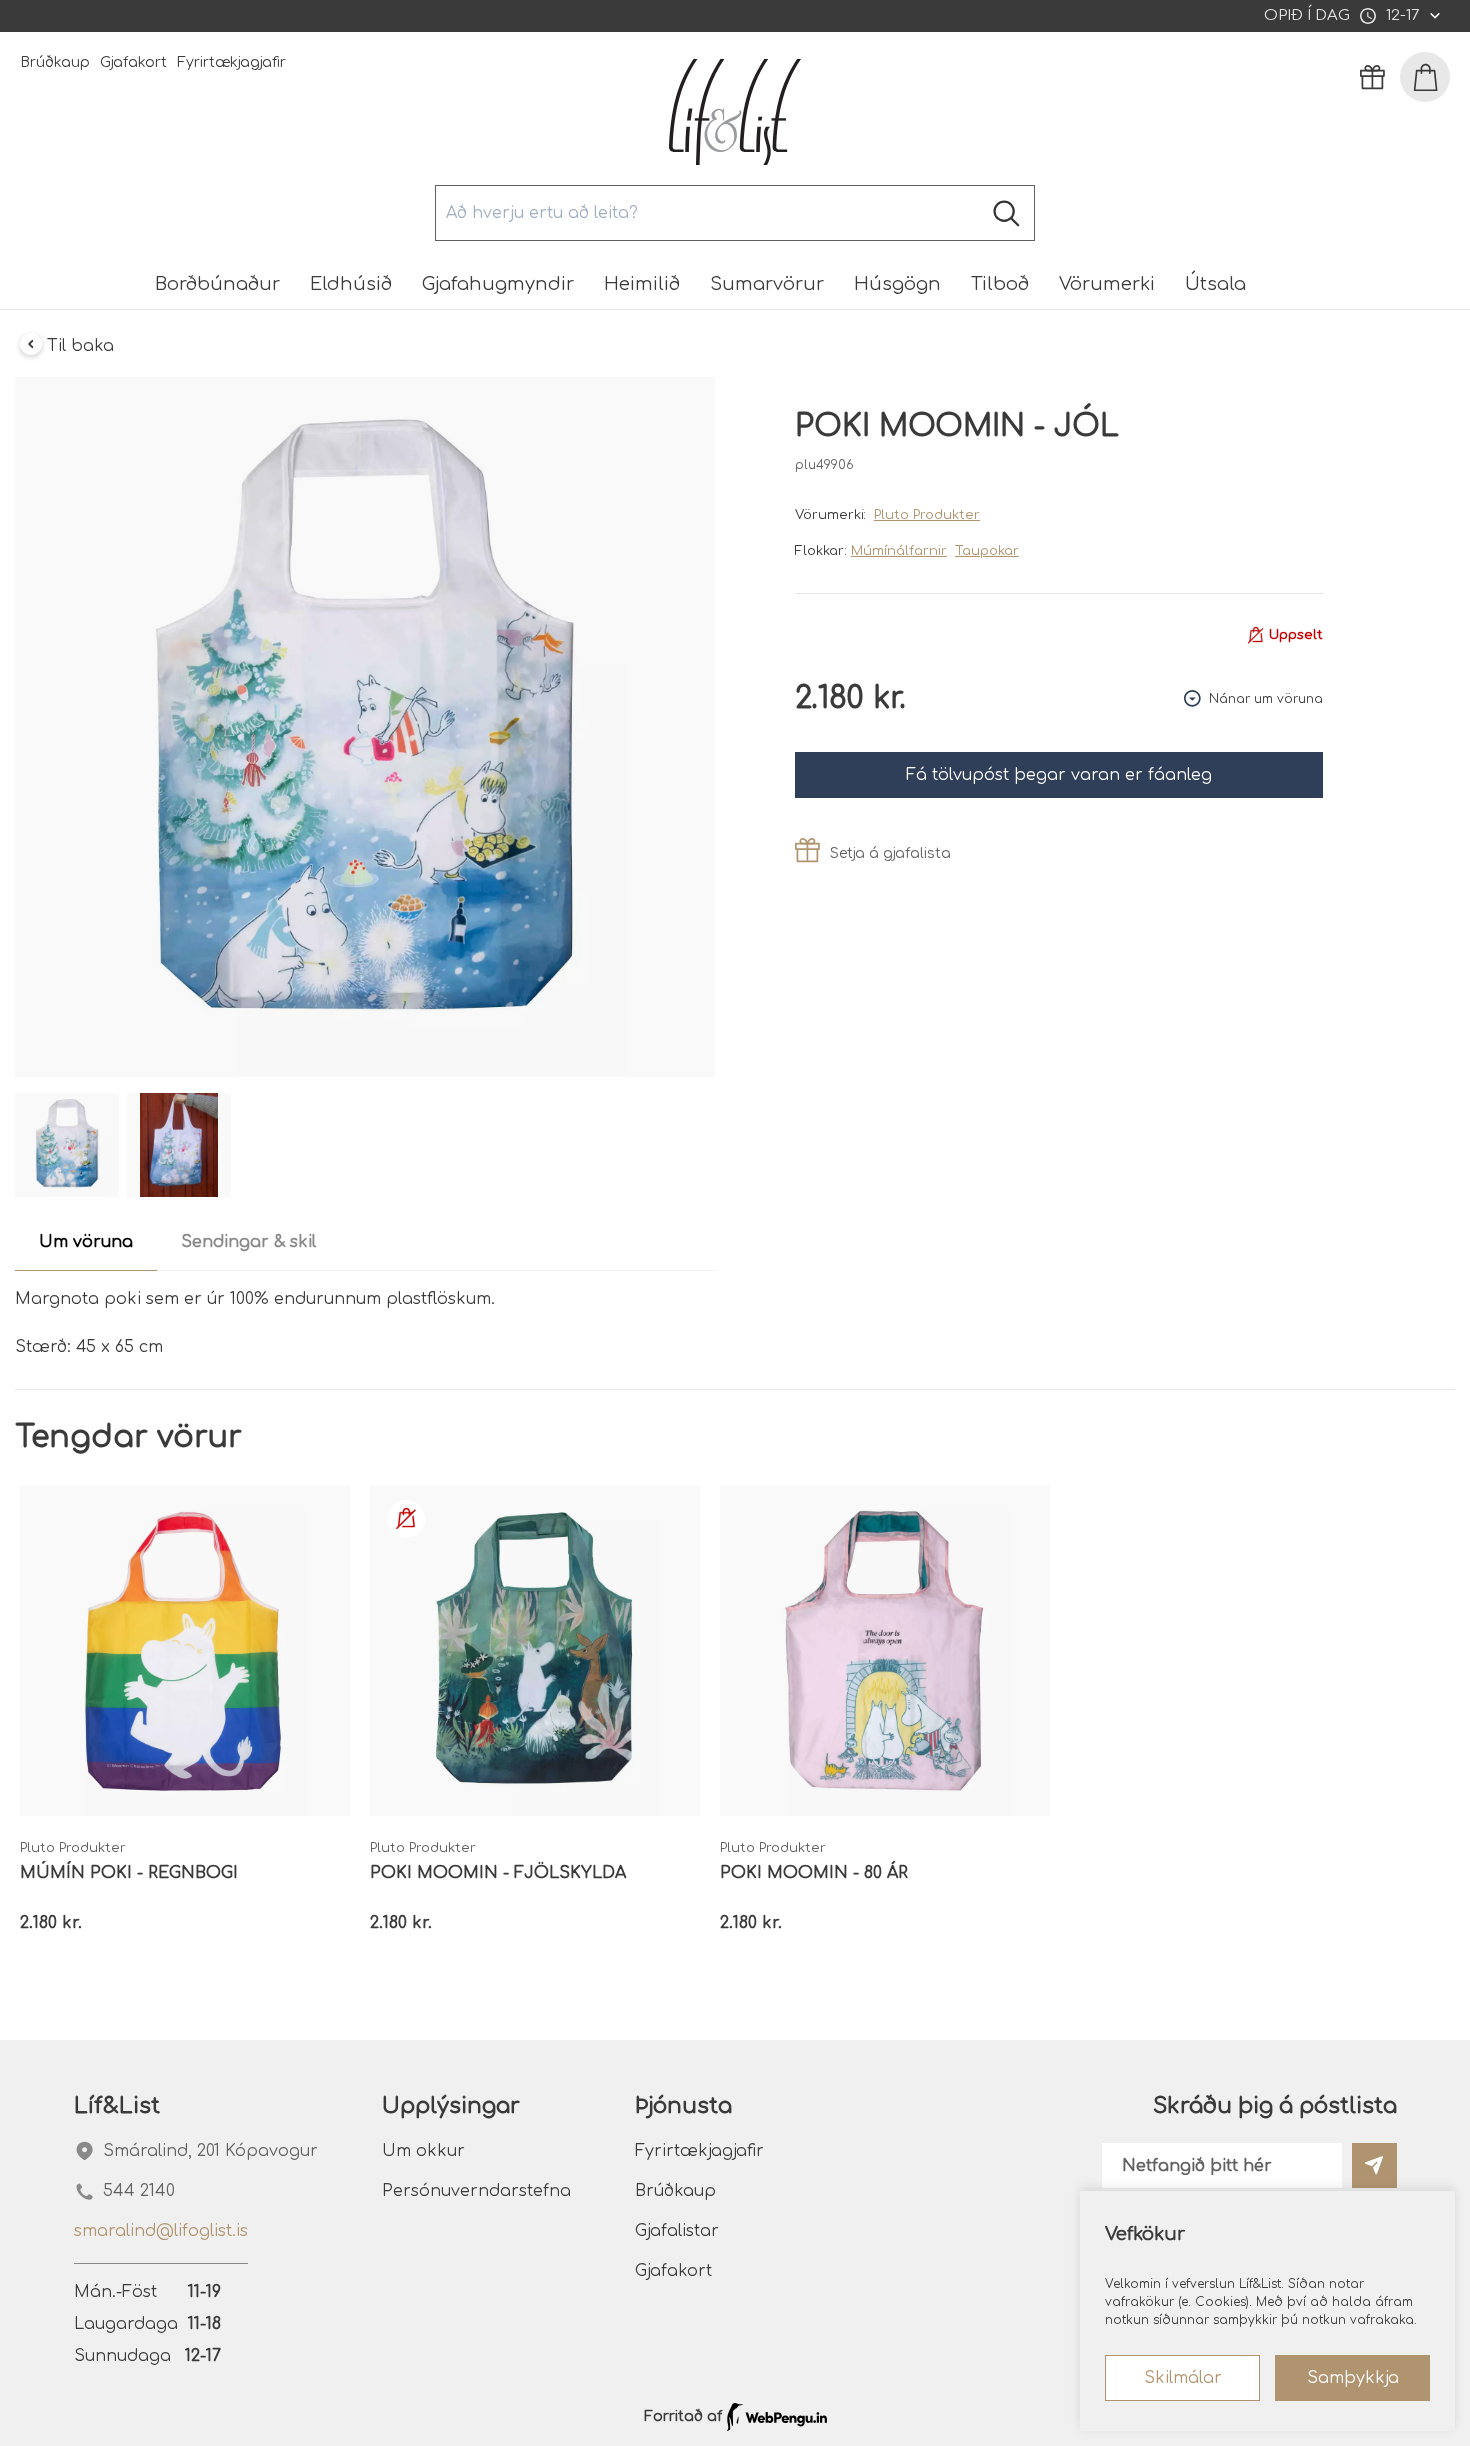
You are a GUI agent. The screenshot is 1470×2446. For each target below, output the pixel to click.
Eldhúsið (351, 284)
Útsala (1215, 284)
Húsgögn (897, 284)
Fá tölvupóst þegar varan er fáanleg (1059, 775)
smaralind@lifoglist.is (161, 2231)
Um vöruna (86, 1242)
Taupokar (987, 551)
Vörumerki (1107, 284)
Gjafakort (133, 62)
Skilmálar (1183, 2378)
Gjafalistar (677, 2231)
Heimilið (642, 284)
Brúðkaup (55, 62)
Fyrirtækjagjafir (231, 62)
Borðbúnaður (217, 284)
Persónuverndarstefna (476, 2191)
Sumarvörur (767, 284)
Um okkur (423, 2151)
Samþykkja (1353, 2378)
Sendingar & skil (248, 1242)
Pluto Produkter (927, 515)
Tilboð (1000, 284)
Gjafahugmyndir (498, 284)
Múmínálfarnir (899, 551)
